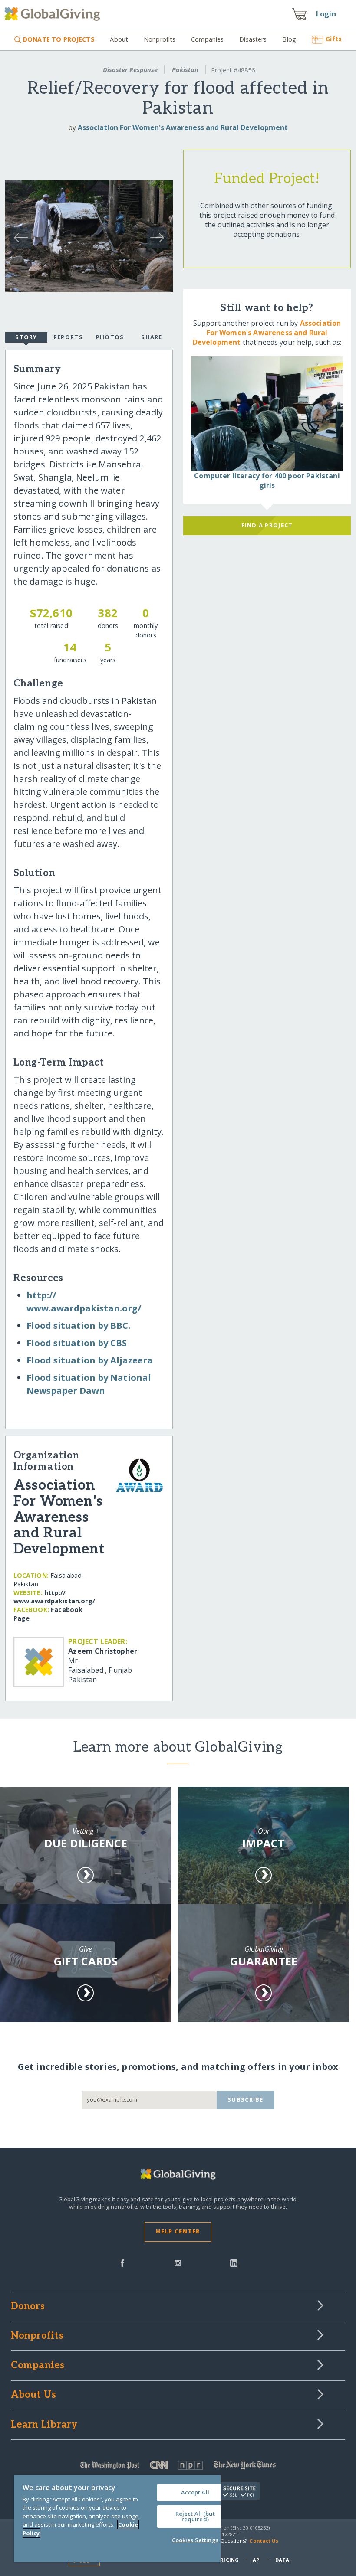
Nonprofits (160, 39)
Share (152, 337)
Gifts (334, 39)
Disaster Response (130, 70)
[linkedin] (234, 2262)
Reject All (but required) (195, 2516)
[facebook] (122, 2262)
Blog (289, 39)
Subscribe (246, 2099)
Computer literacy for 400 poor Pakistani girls (267, 481)
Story (26, 337)
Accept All (195, 2492)
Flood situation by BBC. (78, 1326)
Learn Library (44, 2425)
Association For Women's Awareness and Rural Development (183, 127)
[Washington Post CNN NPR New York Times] (178, 2467)
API (257, 2560)
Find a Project (267, 525)
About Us (34, 2395)
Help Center (178, 2231)
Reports (68, 337)
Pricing (228, 2560)
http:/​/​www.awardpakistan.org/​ (54, 1597)
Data (282, 2560)
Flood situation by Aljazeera (90, 1360)
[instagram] (178, 2262)
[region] (117, 2519)
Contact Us (264, 2541)
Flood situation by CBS (77, 1343)
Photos (110, 337)
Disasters (253, 39)
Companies (207, 39)
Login (326, 14)
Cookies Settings (195, 2540)
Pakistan (185, 70)
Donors (28, 2307)
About (119, 39)
